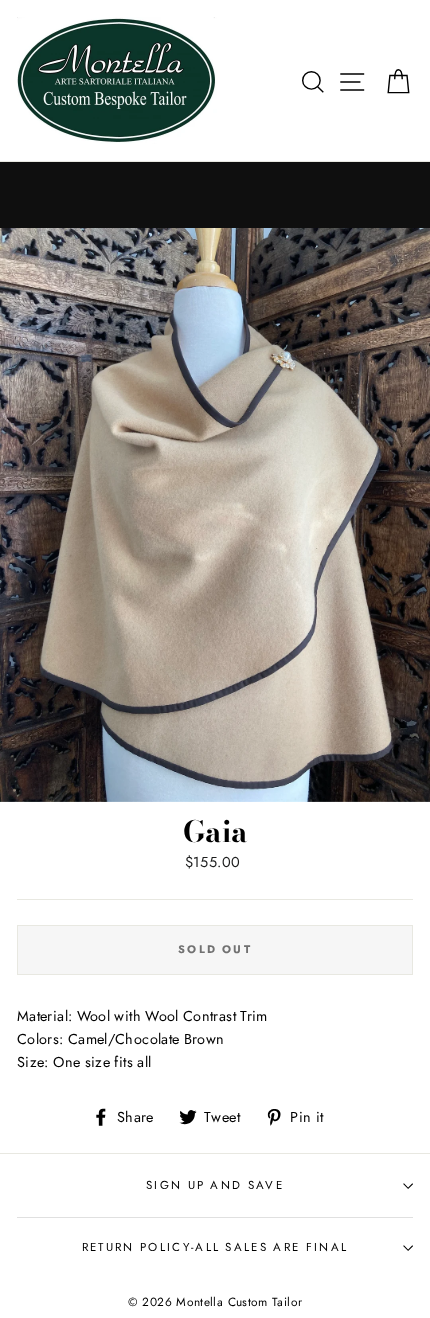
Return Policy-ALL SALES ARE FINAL (215, 1247)
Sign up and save (215, 1185)
